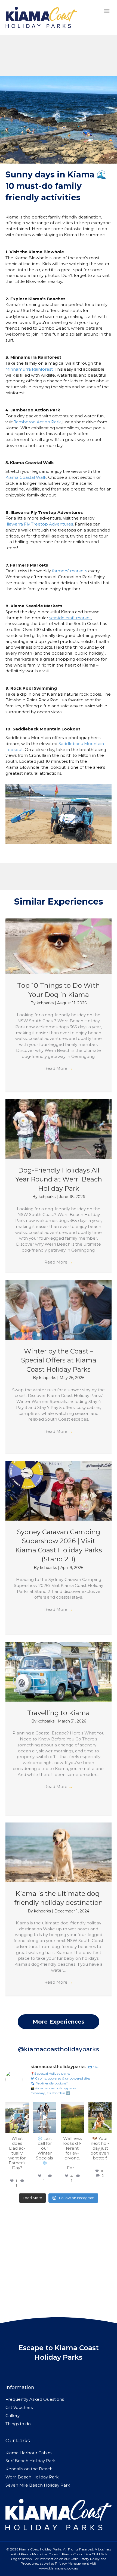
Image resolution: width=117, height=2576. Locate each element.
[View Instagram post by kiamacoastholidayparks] (26, 2130)
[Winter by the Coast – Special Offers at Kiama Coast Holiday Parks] (59, 1310)
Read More (59, 1068)
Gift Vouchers (19, 2407)
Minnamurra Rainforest (29, 369)
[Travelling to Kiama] (59, 1671)
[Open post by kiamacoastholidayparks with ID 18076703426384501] (45, 2118)
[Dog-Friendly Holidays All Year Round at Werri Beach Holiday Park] (59, 1129)
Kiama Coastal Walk (26, 477)
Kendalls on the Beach (29, 2469)
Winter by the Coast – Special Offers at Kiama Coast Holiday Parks (59, 1360)
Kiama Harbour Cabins (29, 2453)
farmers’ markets (70, 571)
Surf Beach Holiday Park (30, 2461)
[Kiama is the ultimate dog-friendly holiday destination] (59, 1852)
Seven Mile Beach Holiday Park (38, 2485)
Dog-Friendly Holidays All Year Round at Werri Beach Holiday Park (59, 1179)
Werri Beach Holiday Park (32, 2477)
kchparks (46, 1003)
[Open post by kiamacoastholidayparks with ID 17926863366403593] (72, 2118)
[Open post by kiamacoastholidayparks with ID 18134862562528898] (17, 2118)
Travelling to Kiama (59, 1713)
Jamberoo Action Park (37, 422)
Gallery (13, 2416)
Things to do (18, 2424)
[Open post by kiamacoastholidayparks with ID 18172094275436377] (100, 2118)
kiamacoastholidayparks (17, 2108)
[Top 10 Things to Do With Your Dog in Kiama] (59, 946)
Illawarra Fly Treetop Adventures (39, 524)
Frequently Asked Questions (35, 2399)
